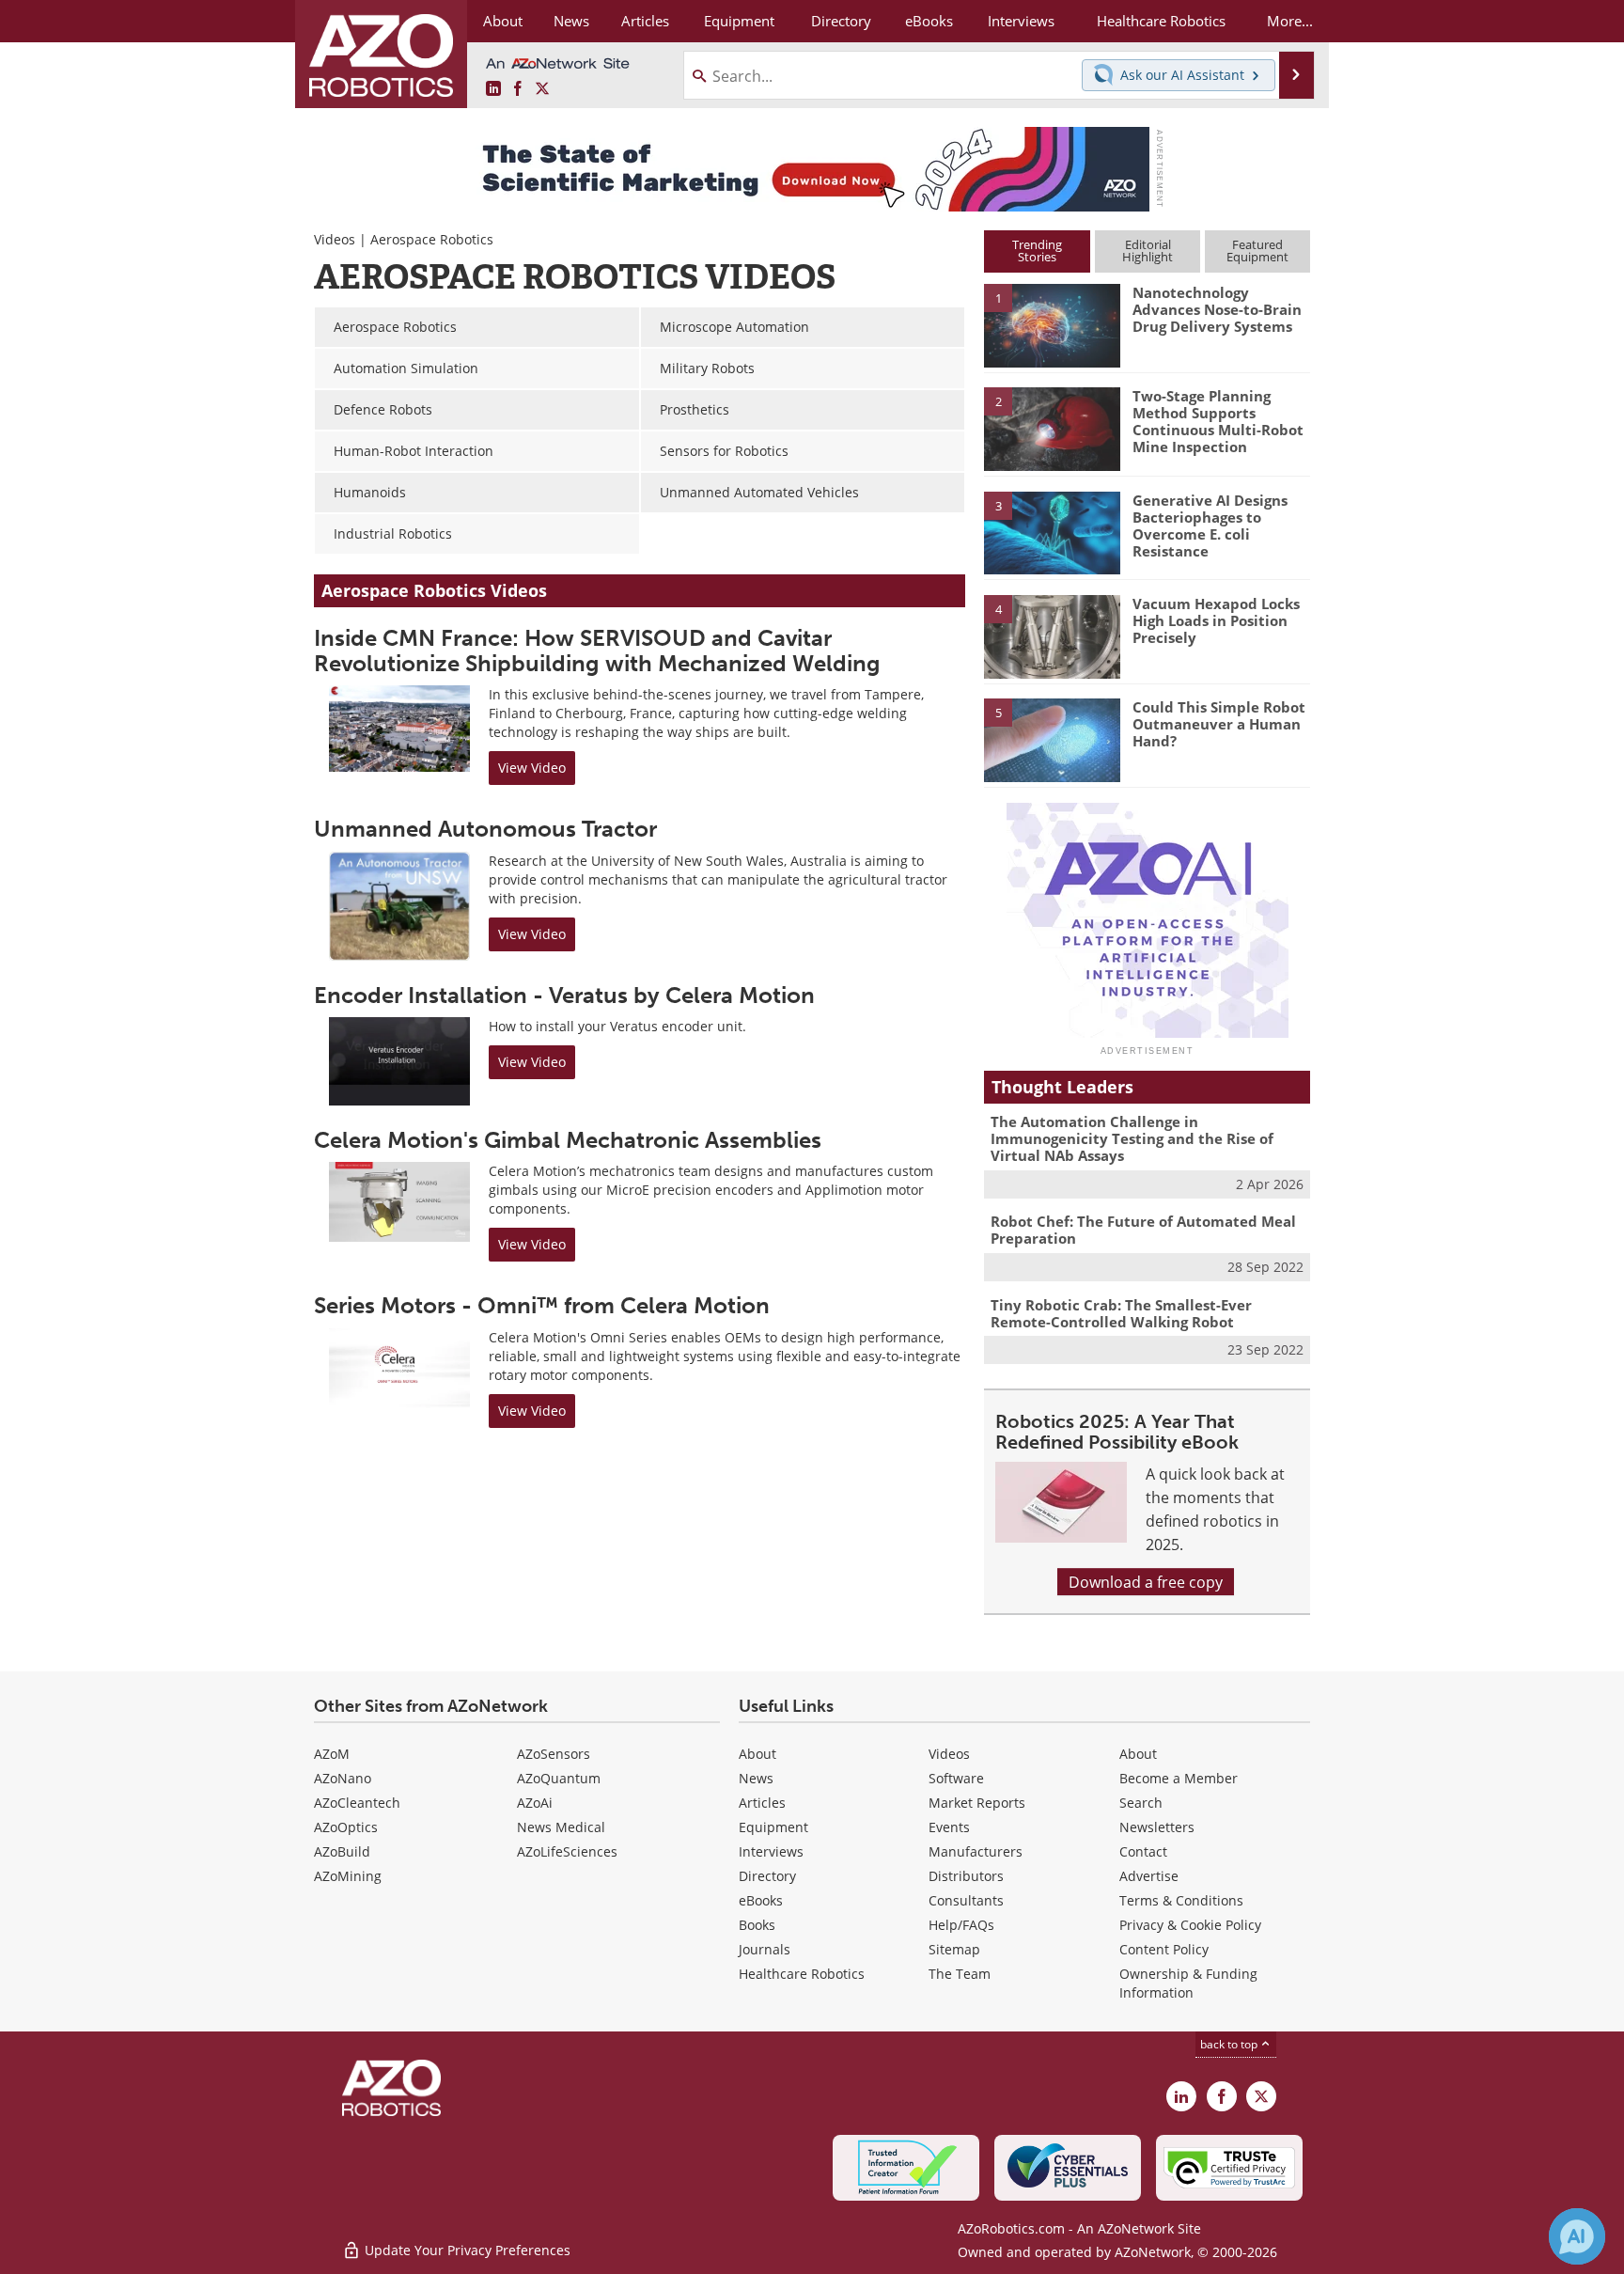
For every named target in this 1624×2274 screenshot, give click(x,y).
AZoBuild (342, 1851)
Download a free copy (1146, 1582)
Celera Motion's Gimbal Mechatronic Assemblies (568, 1140)
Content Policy (1164, 1949)
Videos (335, 239)
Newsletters (1157, 1827)
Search (1141, 1803)
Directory (767, 1876)
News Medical (561, 1827)
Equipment (773, 1827)
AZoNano (343, 1778)
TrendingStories (1037, 251)
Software (956, 1778)
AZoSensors (554, 1754)
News (756, 1778)
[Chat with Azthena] (1577, 2236)
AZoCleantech (357, 1803)
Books (757, 1925)
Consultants (966, 1900)
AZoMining (348, 1876)
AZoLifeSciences (567, 1851)
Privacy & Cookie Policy (1190, 1925)
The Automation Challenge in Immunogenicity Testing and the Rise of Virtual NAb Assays (1132, 1138)
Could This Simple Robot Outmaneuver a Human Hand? (1219, 724)
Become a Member (1179, 1778)
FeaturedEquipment (1257, 251)
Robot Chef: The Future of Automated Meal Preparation (1143, 1230)
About (757, 1754)
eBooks (761, 1900)
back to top (1230, 2044)
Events (949, 1827)
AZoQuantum (559, 1778)
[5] (1052, 739)
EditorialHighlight (1148, 251)
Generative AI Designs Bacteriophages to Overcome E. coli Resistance (1210, 525)
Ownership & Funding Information (1188, 1983)
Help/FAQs (961, 1925)
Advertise (1149, 1876)
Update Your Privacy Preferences (466, 2250)
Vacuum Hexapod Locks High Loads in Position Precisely (1216, 620)
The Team (960, 1974)
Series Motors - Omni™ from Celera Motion (542, 1305)
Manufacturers (976, 1851)
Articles (762, 1803)
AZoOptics (346, 1827)
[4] (1052, 635)
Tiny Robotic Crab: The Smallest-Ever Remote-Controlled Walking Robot (1121, 1313)
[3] (1052, 531)
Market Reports (977, 1803)
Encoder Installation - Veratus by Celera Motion (564, 995)
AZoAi (535, 1803)
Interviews (771, 1851)
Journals (765, 1949)
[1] (1052, 324)
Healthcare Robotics (802, 1974)
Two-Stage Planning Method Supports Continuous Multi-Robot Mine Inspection (1218, 421)
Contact (1143, 1851)
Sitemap (954, 1949)
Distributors (966, 1876)
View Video (532, 768)
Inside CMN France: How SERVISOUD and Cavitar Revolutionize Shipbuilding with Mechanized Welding (597, 650)
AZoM (332, 1754)
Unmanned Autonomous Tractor (485, 829)
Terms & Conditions (1181, 1900)
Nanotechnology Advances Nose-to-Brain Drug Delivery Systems (1217, 309)
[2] (1052, 428)
